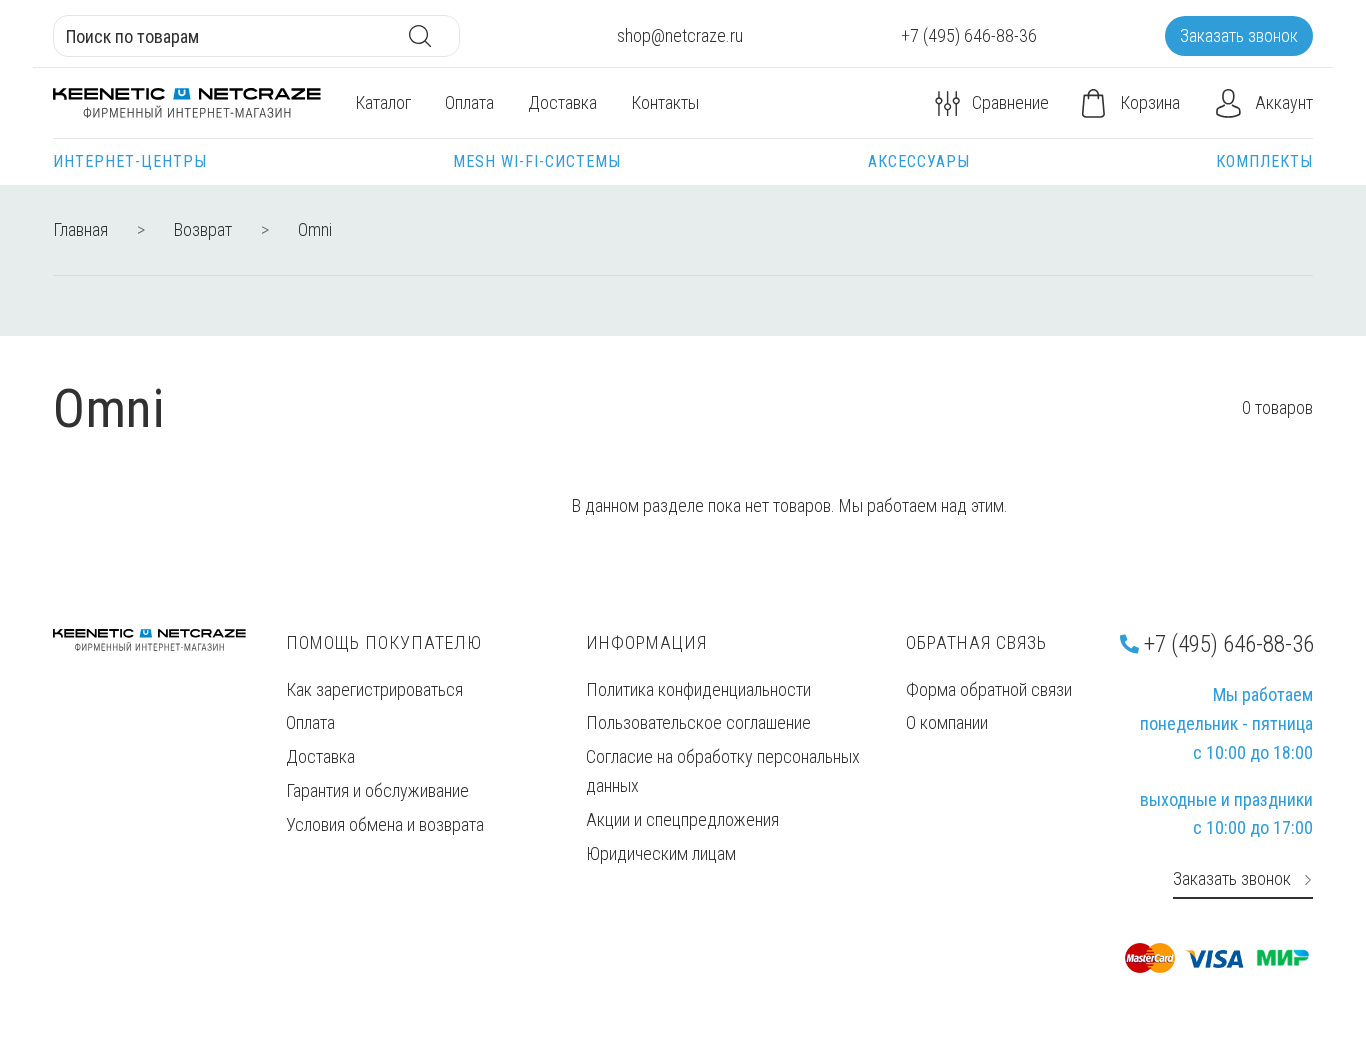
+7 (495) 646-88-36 (1226, 644)
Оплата (469, 102)
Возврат (203, 229)
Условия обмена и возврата (385, 824)
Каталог (383, 102)
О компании (947, 722)
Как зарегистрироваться (374, 689)
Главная (80, 229)
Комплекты (1264, 161)
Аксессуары (919, 161)
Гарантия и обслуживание (377, 790)
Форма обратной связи (989, 689)
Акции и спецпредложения (682, 819)
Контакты (665, 102)
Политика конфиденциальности (698, 689)
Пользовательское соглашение (698, 722)
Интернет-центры (130, 161)
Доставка (562, 102)
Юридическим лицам (661, 853)
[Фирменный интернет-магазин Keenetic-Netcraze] (187, 103)
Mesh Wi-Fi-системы (537, 161)
